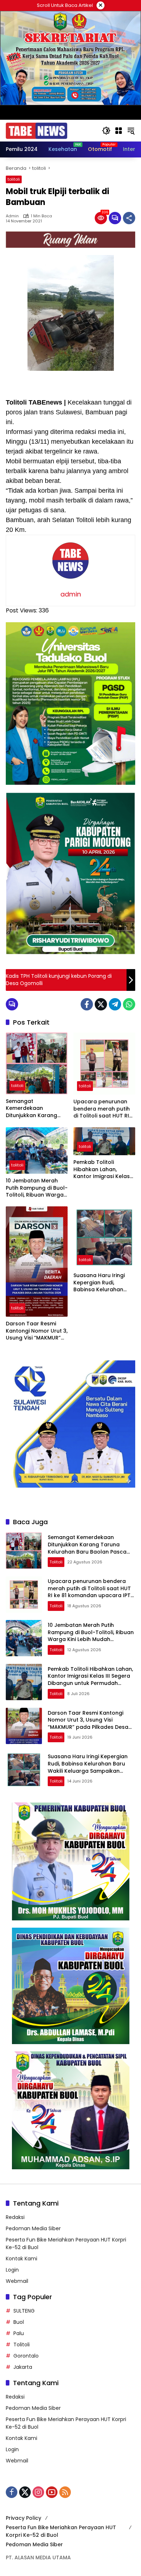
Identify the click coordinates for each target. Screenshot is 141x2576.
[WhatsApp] (129, 1004)
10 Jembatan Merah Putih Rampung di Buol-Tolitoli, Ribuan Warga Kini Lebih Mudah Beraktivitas (37, 1188)
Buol (19, 2322)
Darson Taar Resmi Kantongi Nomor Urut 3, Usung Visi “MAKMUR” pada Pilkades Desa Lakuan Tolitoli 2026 (37, 1331)
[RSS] (65, 2492)
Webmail (17, 2281)
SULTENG (24, 2311)
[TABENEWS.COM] (37, 130)
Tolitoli (22, 2345)
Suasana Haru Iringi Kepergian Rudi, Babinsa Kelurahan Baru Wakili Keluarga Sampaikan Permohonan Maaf (101, 1283)
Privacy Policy (23, 2518)
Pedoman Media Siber (33, 2228)
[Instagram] (38, 2492)
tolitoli (14, 179)
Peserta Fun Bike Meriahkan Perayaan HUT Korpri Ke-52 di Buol (61, 2531)
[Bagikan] (129, 218)
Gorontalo (26, 2356)
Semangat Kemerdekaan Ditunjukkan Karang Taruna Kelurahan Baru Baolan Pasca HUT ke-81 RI (37, 1109)
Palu (19, 2333)
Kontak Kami (22, 2259)
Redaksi (15, 2217)
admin (12, 216)
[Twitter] (101, 1004)
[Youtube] (52, 2492)
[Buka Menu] (119, 131)
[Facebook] (87, 1004)
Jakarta (23, 2367)
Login (12, 2270)
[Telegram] (115, 1004)
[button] (106, 131)
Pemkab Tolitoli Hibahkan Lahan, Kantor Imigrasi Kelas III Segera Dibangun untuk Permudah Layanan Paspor (102, 1170)
